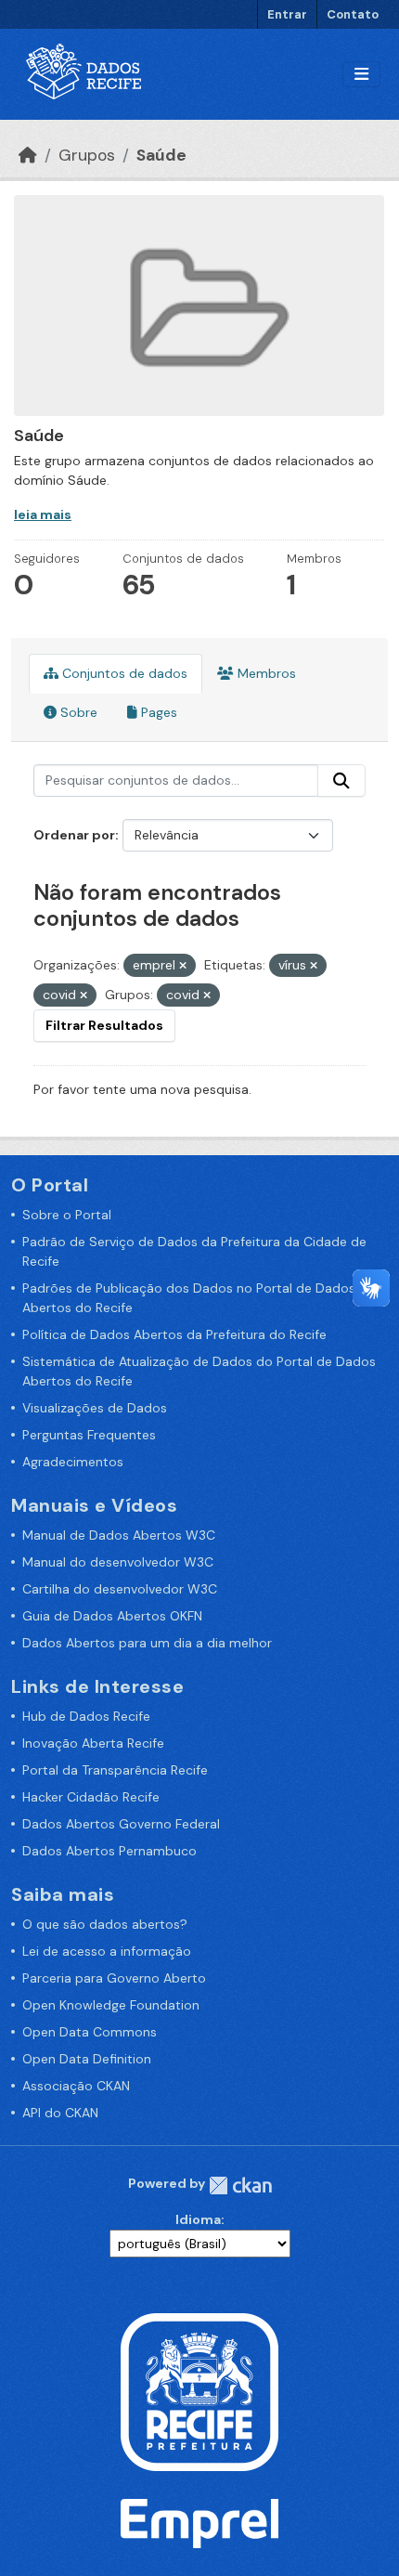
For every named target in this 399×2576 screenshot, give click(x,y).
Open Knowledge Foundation (111, 2005)
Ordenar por (74, 835)
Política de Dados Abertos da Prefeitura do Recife (174, 1334)
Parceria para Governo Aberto (114, 1978)
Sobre (77, 712)
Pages (157, 712)
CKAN (240, 2186)
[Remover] (183, 966)
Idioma (198, 2219)
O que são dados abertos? (105, 1924)
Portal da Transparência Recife (115, 1770)
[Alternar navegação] (361, 75)
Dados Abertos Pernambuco (109, 1851)
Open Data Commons (90, 2032)
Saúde (161, 155)
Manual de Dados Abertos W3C (119, 1535)
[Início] (28, 155)
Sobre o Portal (67, 1215)
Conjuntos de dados (123, 673)
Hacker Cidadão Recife (91, 1797)
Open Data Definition (87, 2059)
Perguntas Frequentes (89, 1435)
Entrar (287, 14)
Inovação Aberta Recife (93, 1743)
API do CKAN (60, 2113)
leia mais (43, 514)
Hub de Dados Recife (86, 1716)
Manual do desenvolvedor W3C (118, 1562)
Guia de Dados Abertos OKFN (112, 1616)
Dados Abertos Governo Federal (121, 1824)
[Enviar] (341, 781)
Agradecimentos (73, 1462)
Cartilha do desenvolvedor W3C (120, 1589)
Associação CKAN (76, 2086)
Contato (353, 14)
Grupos (87, 155)
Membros (265, 673)
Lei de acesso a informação (107, 1951)
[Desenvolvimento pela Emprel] (199, 2522)
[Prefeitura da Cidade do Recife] (199, 2391)
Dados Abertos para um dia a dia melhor (147, 1643)
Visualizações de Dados (95, 1408)
